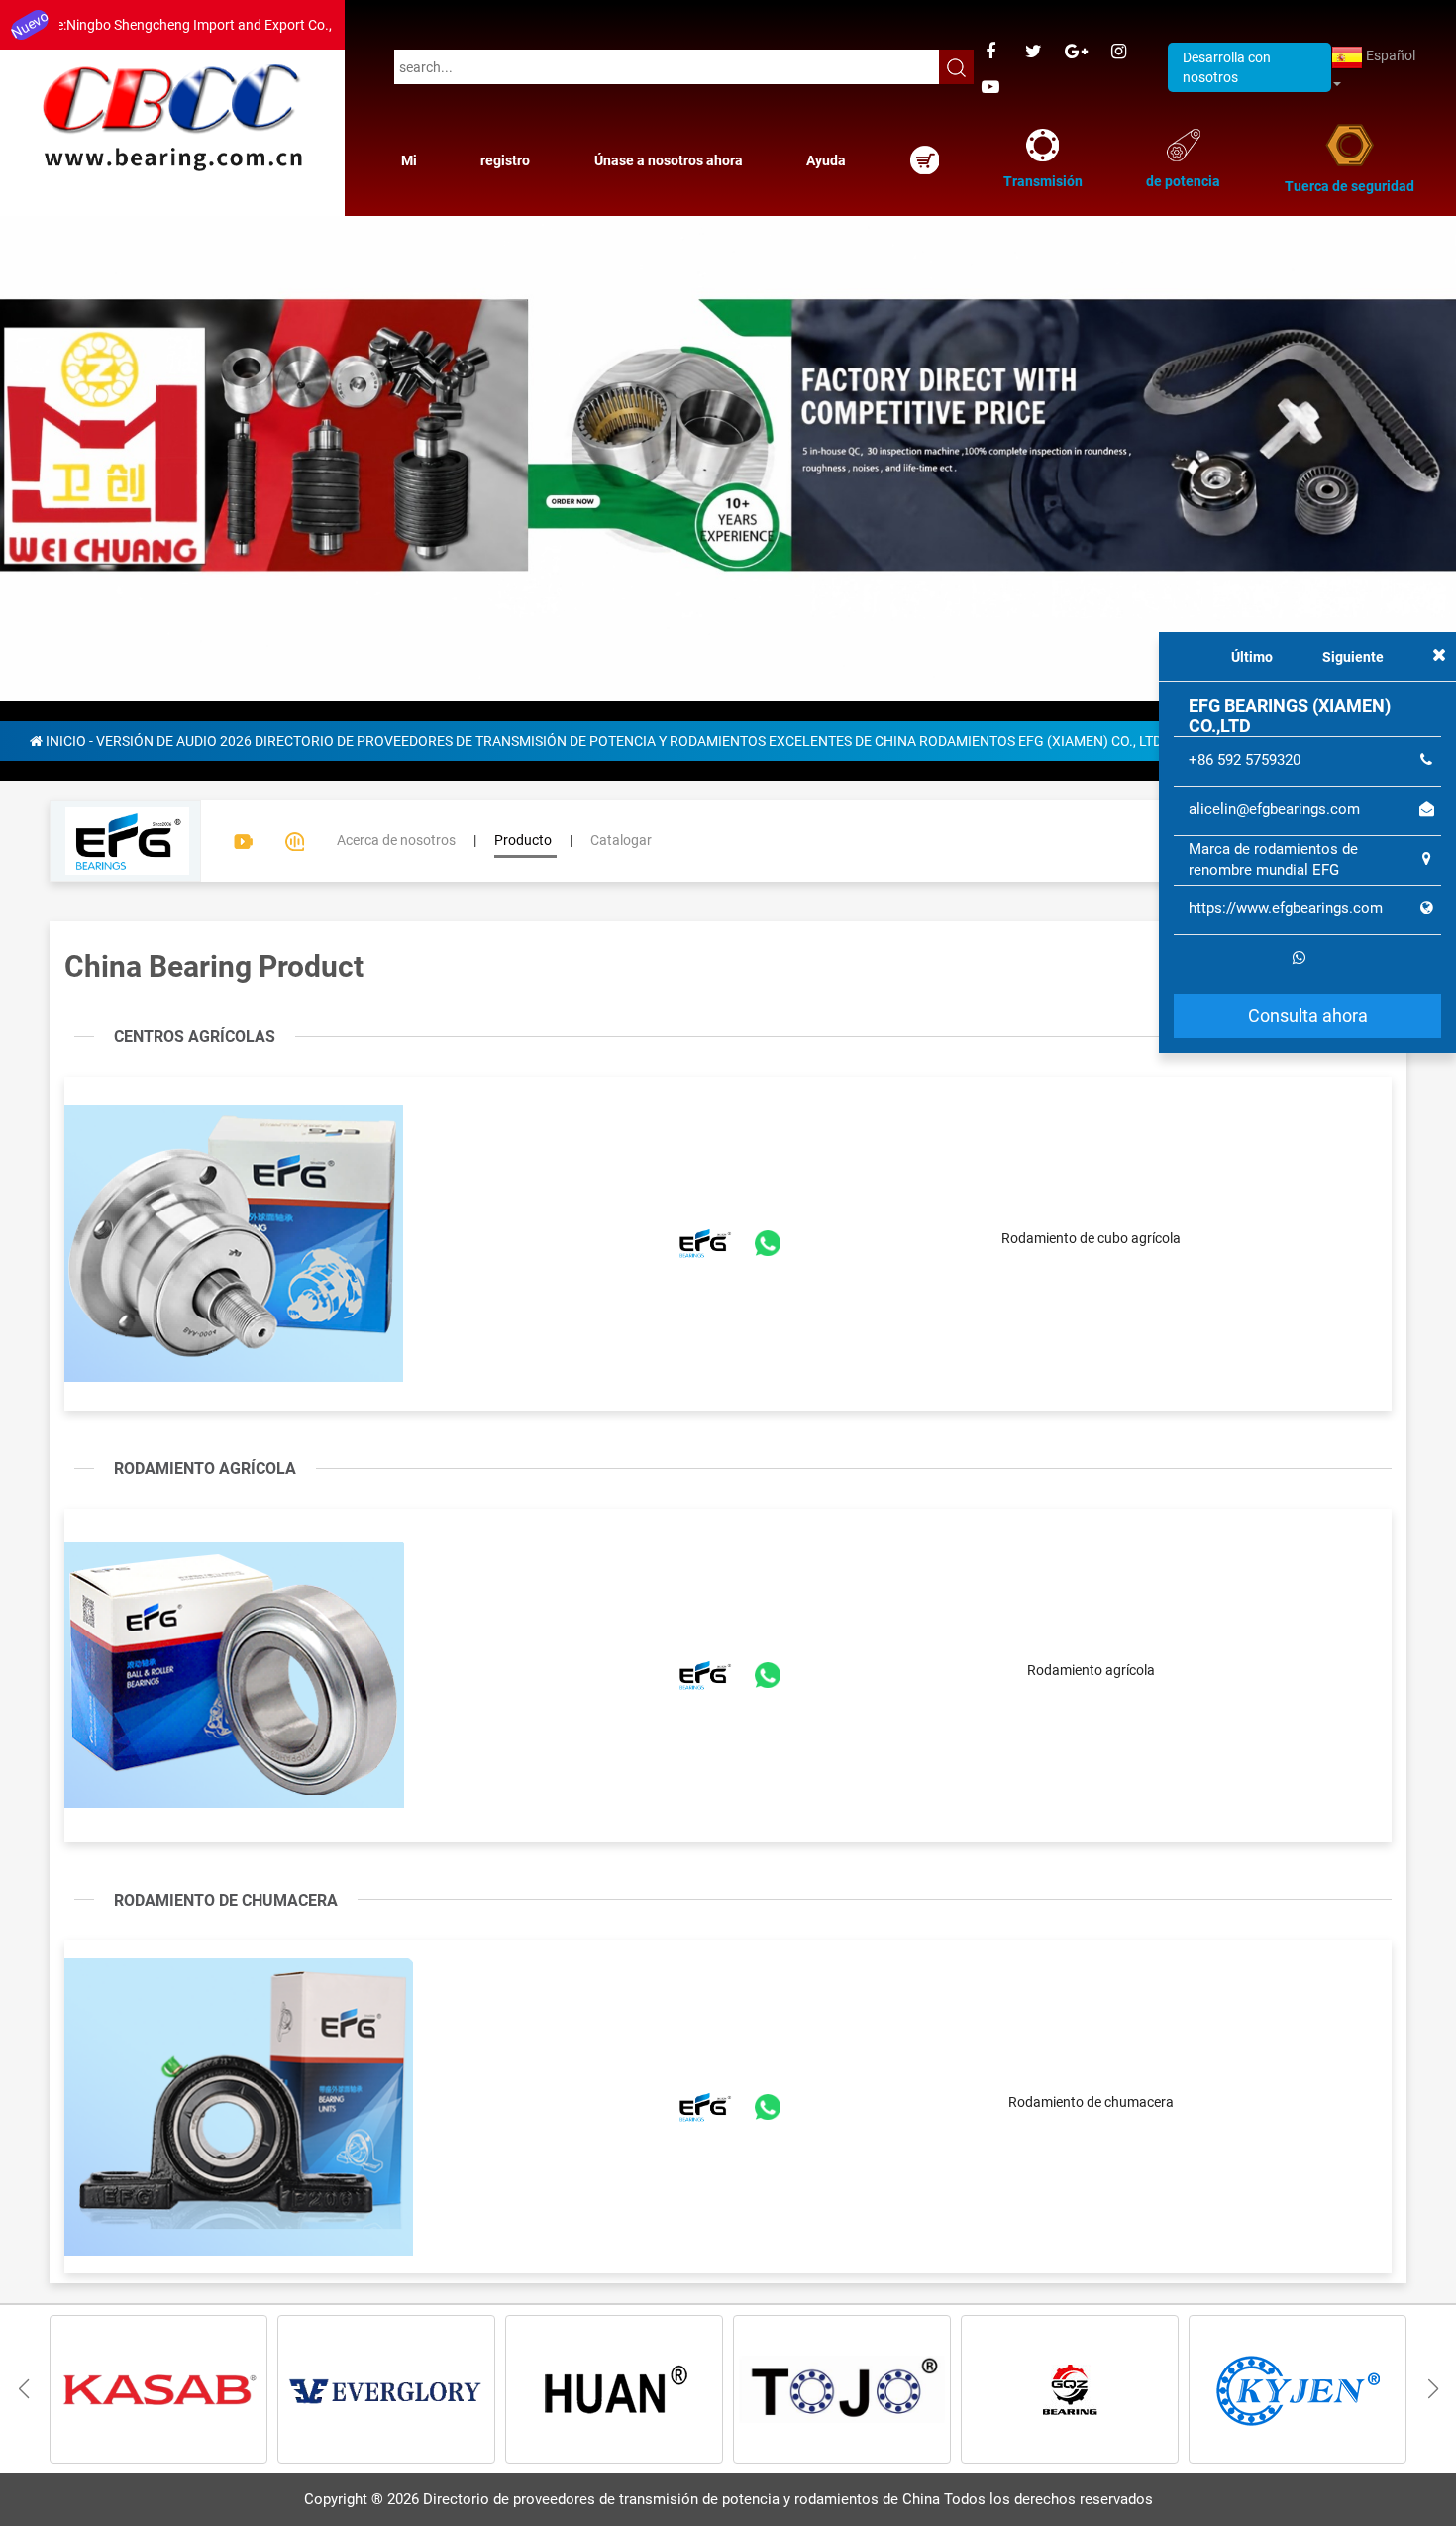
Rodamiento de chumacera (1091, 1880)
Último (1252, 657)
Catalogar (621, 618)
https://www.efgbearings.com (1286, 908)
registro (505, 160)
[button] (1433, 2167)
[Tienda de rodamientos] (925, 160)
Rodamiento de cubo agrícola (1091, 1016)
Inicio (66, 519)
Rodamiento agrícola (1091, 1448)
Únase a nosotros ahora (669, 160)
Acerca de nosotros (396, 618)
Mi (409, 160)
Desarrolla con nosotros (1227, 67)
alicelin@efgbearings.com (1274, 809)
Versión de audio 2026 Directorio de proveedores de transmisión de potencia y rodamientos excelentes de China (506, 519)
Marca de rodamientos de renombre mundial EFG (1273, 858)
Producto (523, 618)
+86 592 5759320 (1245, 760)
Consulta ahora (1308, 1015)
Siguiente (1353, 657)
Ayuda (826, 160)
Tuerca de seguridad (1350, 186)
